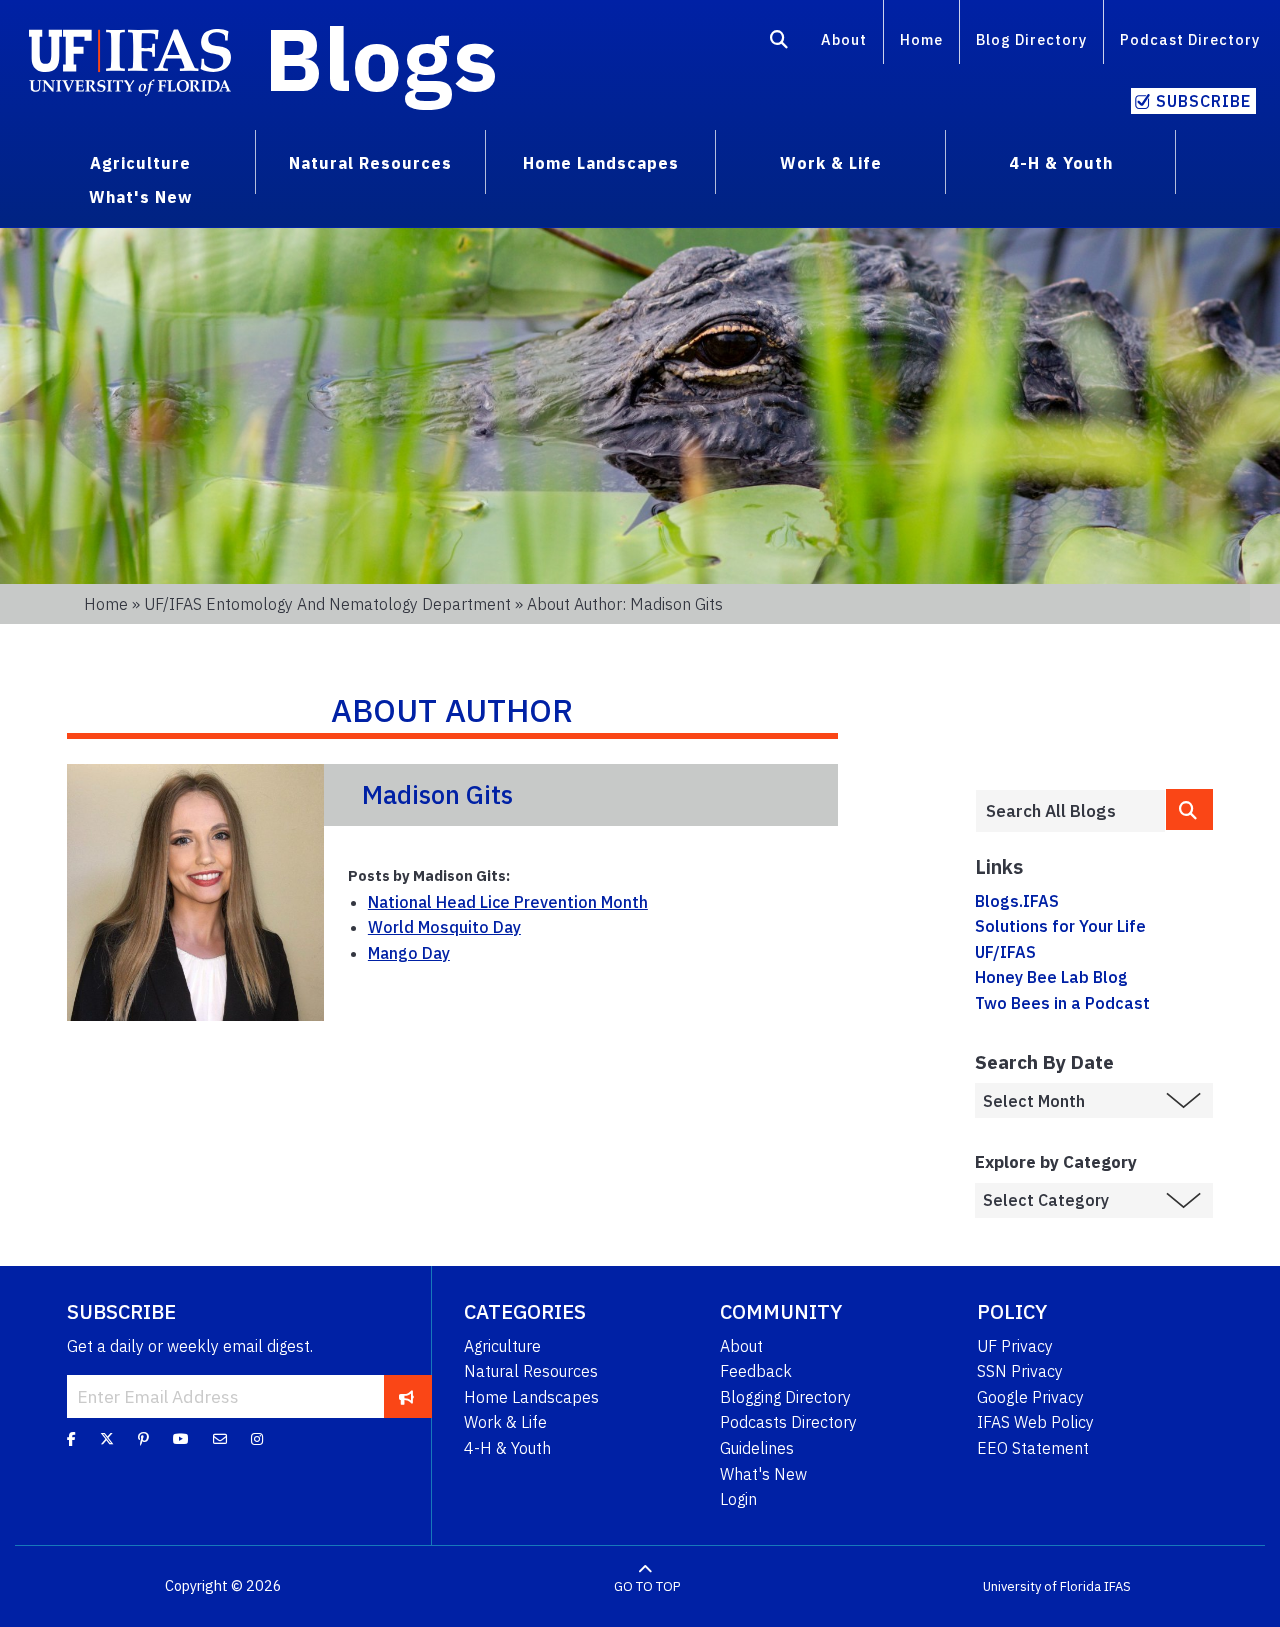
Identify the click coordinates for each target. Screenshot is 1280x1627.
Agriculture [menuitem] (140, 163)
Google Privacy (1030, 1397)
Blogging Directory (785, 1397)
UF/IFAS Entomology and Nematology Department (327, 604)
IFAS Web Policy (1035, 1422)
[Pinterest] (143, 1438)
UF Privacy (1015, 1346)
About (844, 39)
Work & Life (505, 1422)
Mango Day (409, 953)
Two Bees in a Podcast (1062, 1003)
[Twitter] (107, 1438)
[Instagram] (257, 1438)
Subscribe (1203, 101)
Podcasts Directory (788, 1422)
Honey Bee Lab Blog (1051, 977)
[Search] (779, 43)
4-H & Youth (507, 1448)
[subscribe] (406, 1396)
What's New (763, 1474)
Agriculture (502, 1346)
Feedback (756, 1371)
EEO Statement (1033, 1448)
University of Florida (1042, 1586)
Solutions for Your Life (1060, 926)
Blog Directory (1031, 39)
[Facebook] (71, 1438)
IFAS (1117, 1586)
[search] (1190, 809)
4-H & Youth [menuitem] (1061, 163)
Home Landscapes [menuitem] (601, 163)
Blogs (381, 58)
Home (921, 39)
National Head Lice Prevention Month (508, 902)
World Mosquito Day (444, 927)
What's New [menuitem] (140, 197)
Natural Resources (531, 1371)
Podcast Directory (1190, 39)
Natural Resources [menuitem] (370, 163)
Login (738, 1499)
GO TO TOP (647, 1586)
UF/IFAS (1005, 952)
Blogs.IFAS (1017, 901)
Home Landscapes (531, 1397)
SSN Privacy (1020, 1371)
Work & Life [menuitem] (831, 163)
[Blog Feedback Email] (220, 1438)
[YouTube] (181, 1438)
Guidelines (757, 1448)
